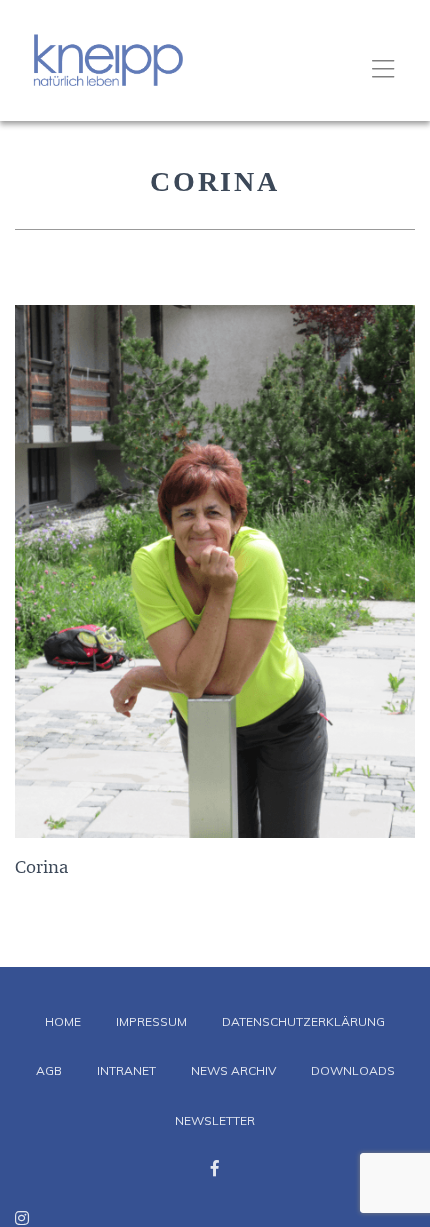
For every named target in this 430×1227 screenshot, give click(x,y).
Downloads (353, 1070)
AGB (49, 1070)
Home (63, 1021)
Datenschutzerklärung (303, 1021)
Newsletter (215, 1120)
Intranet (126, 1070)
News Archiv (233, 1070)
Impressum (151, 1021)
